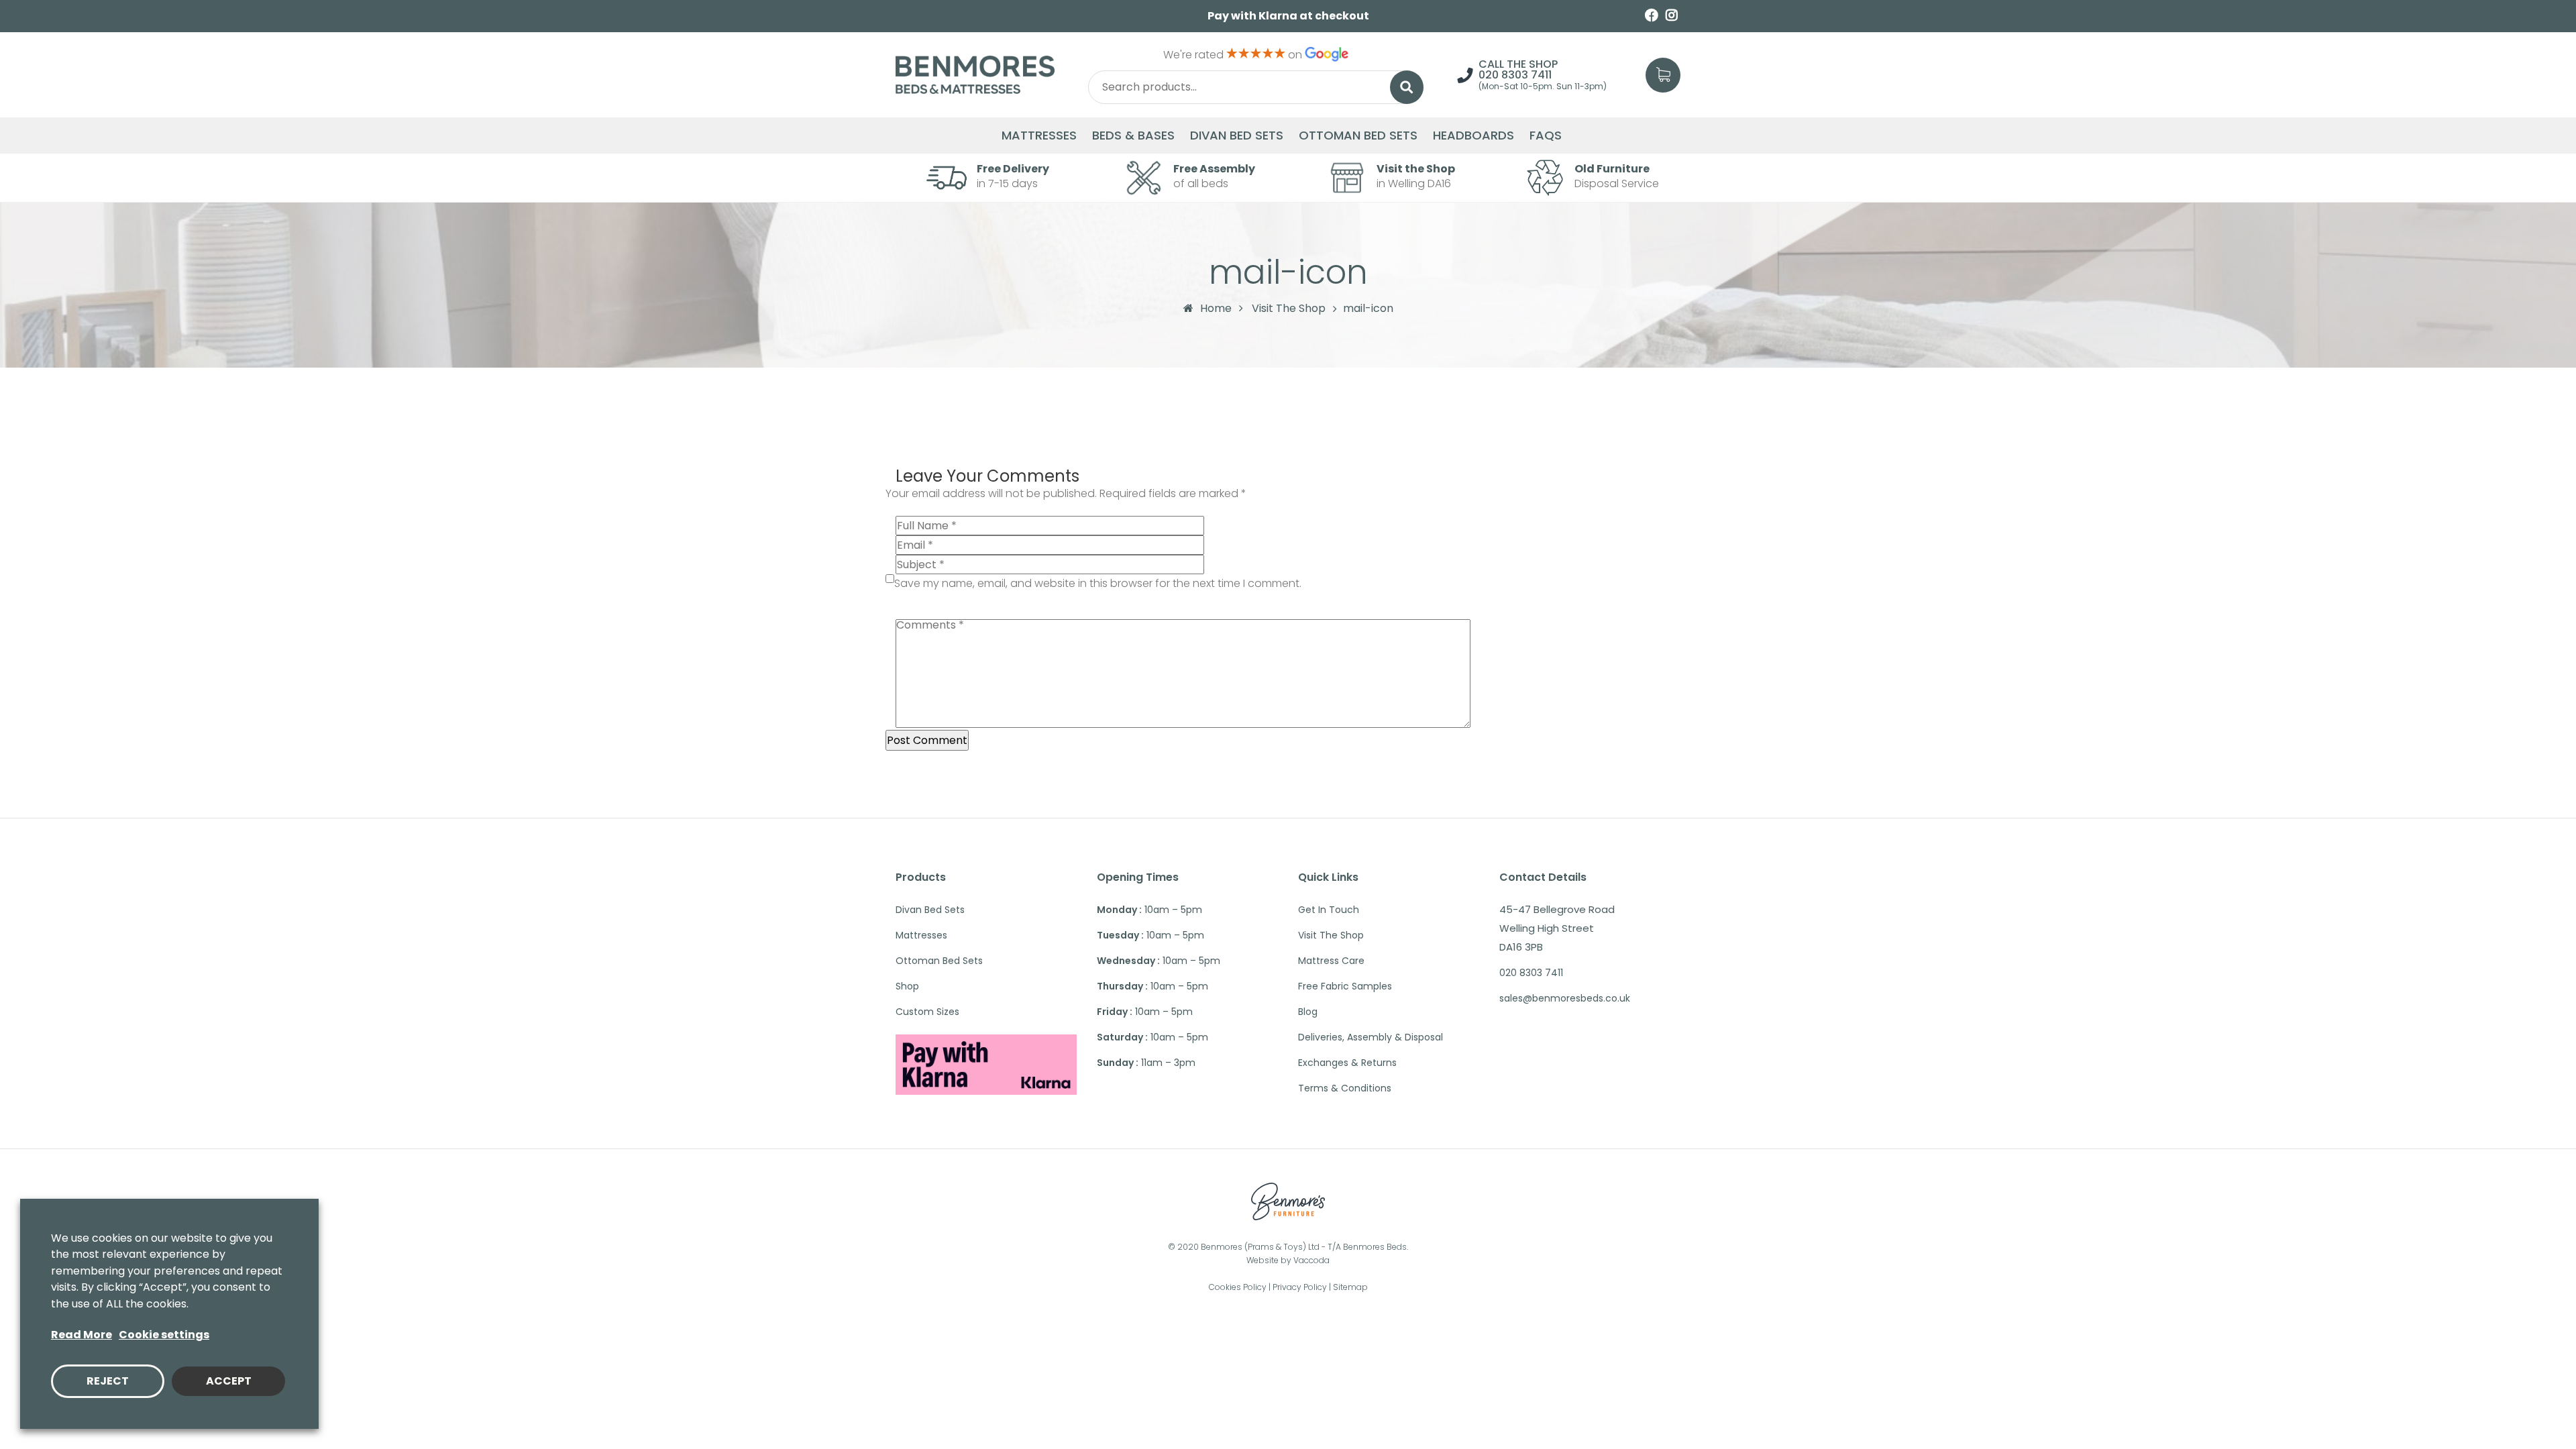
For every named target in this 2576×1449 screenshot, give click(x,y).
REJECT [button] (108, 1381)
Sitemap (1350, 1287)
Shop (907, 986)
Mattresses (1039, 136)
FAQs (1546, 136)
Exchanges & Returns (1347, 1063)
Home (1216, 308)
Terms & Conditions (1345, 1088)
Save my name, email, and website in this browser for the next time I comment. (1098, 583)
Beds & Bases (1133, 136)
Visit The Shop (1289, 309)
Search (1407, 87)
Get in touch (1329, 910)
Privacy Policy (1300, 1287)
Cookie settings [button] (164, 1335)
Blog (1308, 1012)
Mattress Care (1331, 961)
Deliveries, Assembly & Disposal (1371, 1037)
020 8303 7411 (1515, 75)
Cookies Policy (1238, 1287)
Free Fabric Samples (1345, 986)
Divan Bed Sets (1237, 136)
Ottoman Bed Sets (1358, 136)
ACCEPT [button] (229, 1381)
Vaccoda (1311, 1260)
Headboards (1473, 136)
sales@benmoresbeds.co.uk (1565, 998)
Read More (82, 1335)
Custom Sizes (927, 1012)
